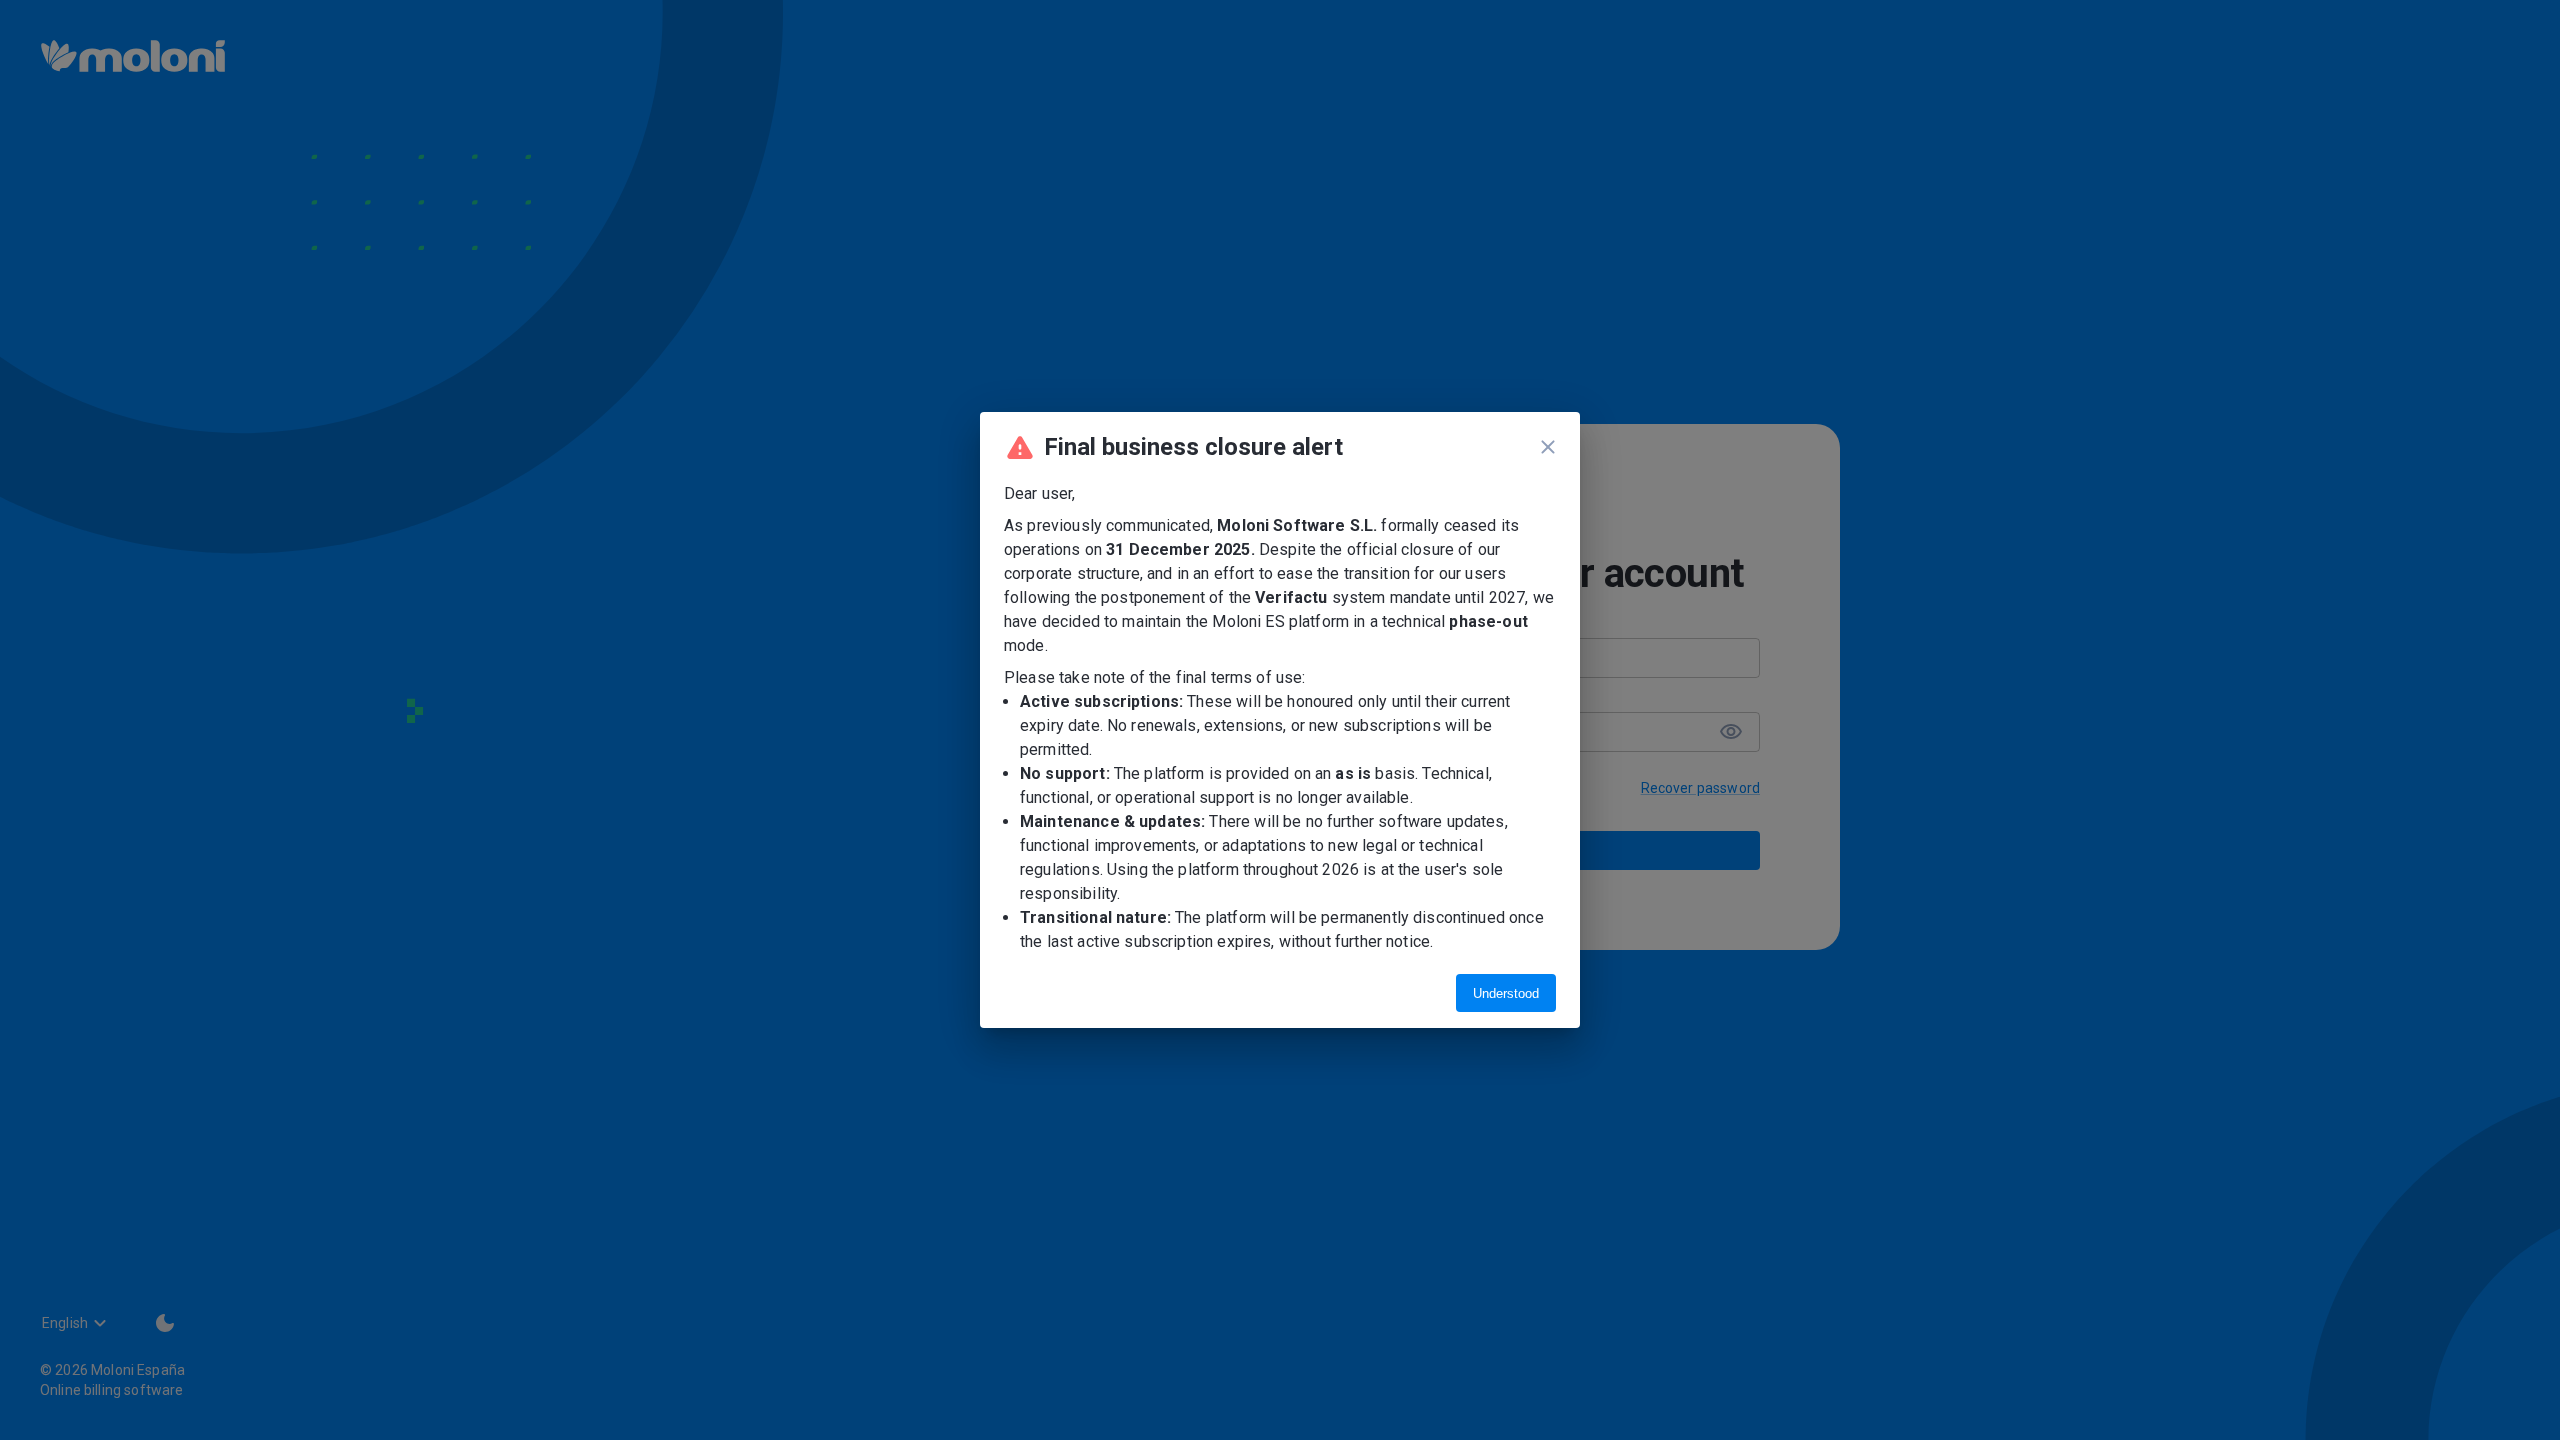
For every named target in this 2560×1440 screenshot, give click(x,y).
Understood (1506, 993)
